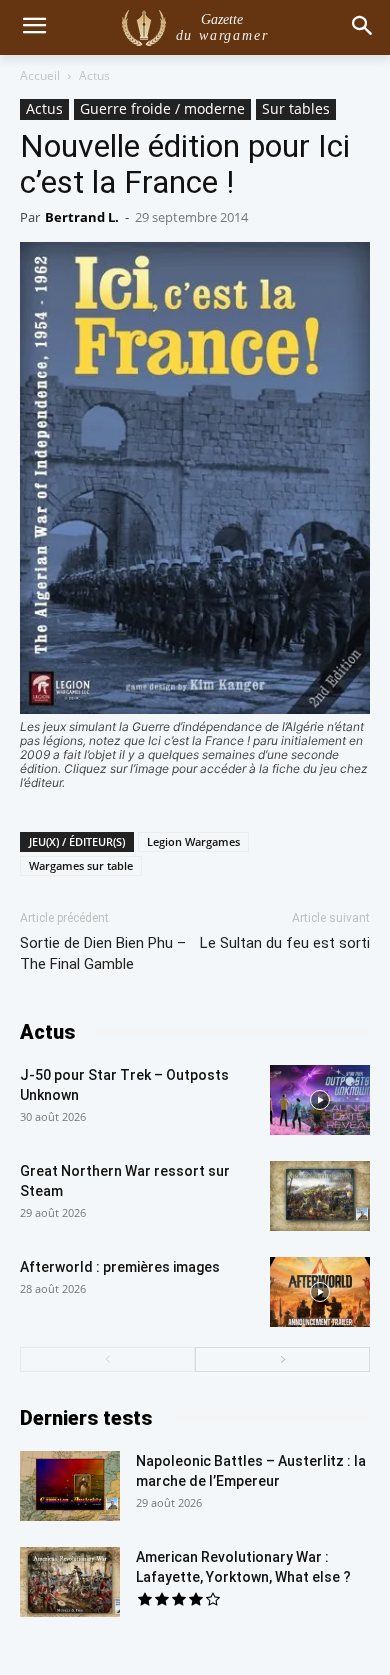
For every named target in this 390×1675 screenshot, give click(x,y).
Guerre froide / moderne (162, 108)
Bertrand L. (82, 217)
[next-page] (282, 1359)
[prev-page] (107, 1359)
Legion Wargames (193, 841)
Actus (94, 75)
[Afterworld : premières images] (320, 1292)
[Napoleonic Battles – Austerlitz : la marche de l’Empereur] (70, 1486)
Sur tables (296, 108)
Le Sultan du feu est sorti (285, 943)
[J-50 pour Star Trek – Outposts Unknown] (320, 1100)
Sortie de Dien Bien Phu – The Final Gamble (103, 953)
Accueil (40, 75)
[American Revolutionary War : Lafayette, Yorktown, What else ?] (70, 1582)
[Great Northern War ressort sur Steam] (320, 1196)
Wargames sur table (81, 865)
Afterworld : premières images (120, 1267)
